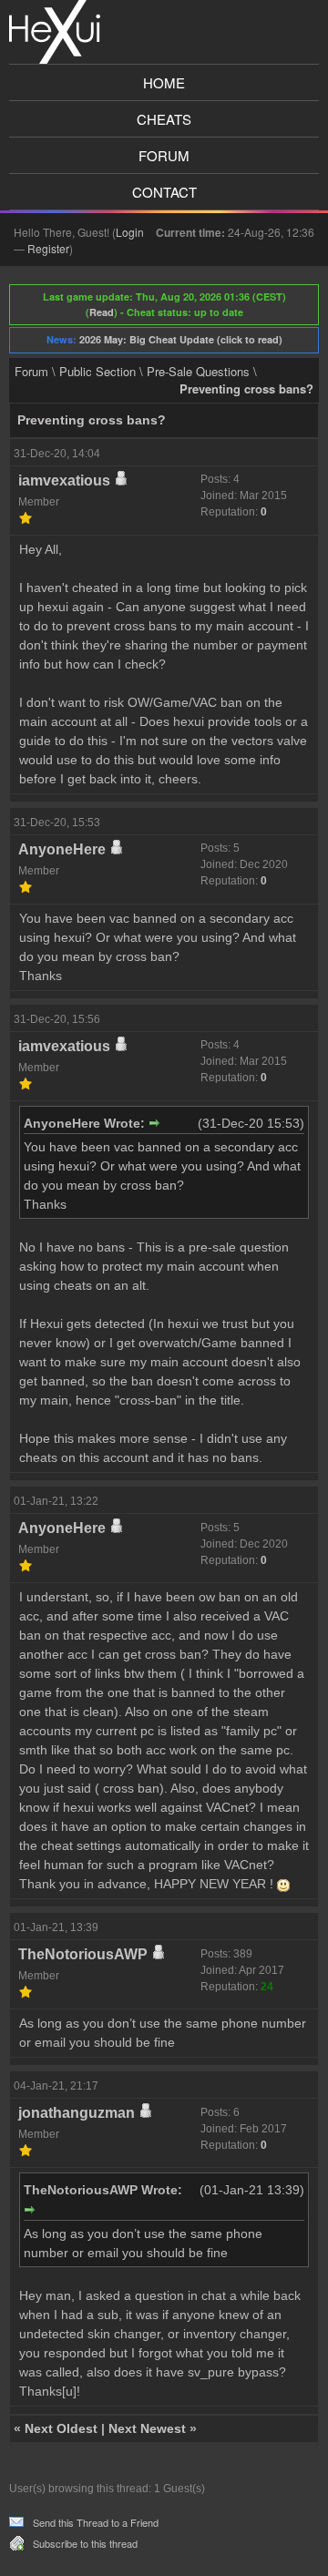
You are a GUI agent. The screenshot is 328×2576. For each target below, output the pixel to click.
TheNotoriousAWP (83, 1954)
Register (48, 248)
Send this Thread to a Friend (96, 2522)
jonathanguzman (77, 2113)
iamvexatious (64, 480)
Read (102, 312)
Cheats (164, 119)
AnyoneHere (62, 849)
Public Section (97, 371)
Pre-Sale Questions (198, 371)
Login (130, 232)
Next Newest (147, 2428)
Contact (164, 192)
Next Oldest (61, 2428)
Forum (164, 155)
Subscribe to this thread (85, 2543)
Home (164, 82)
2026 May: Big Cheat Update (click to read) (181, 339)
